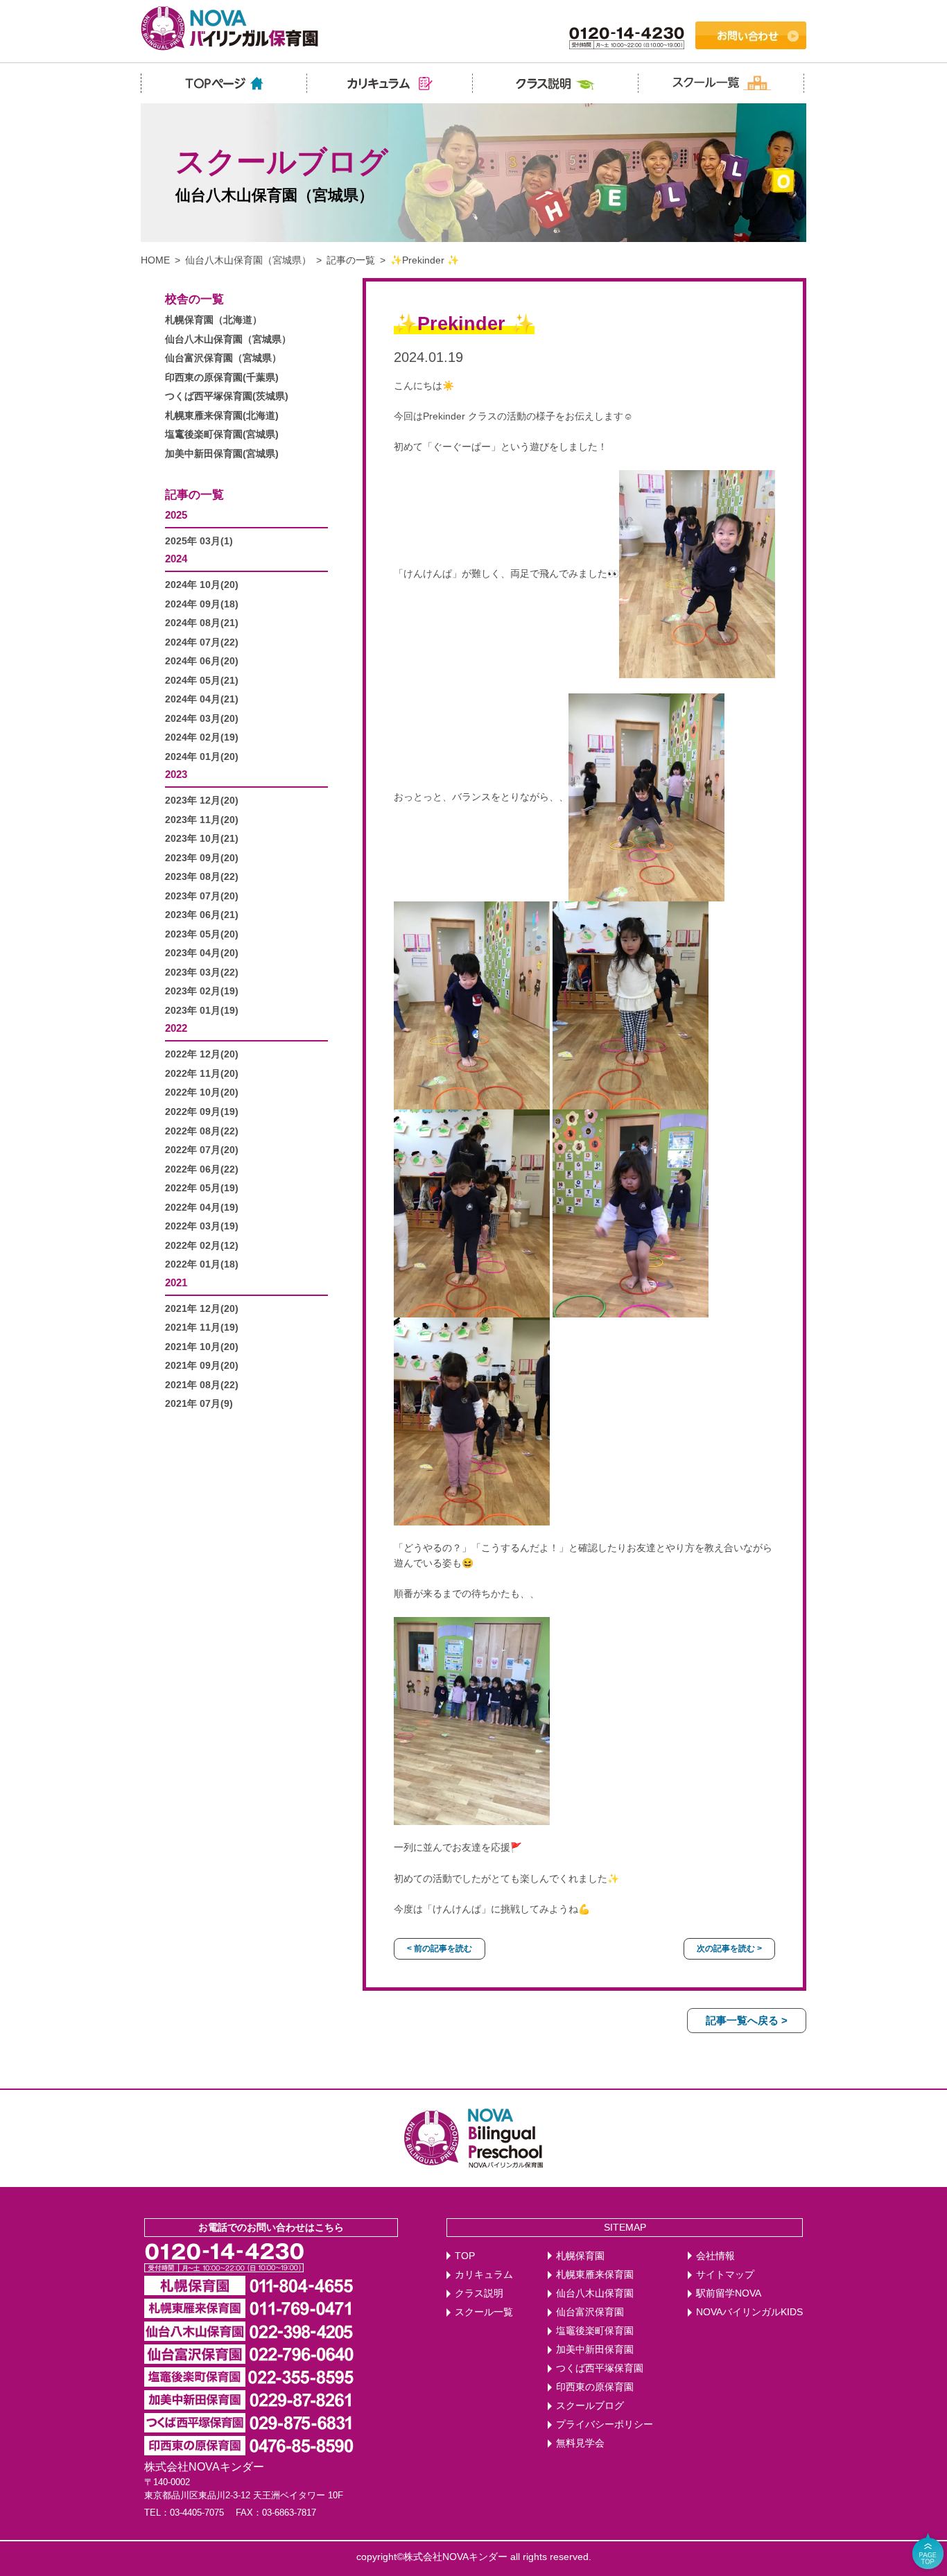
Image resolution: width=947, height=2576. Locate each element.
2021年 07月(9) (199, 1404)
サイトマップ (725, 2275)
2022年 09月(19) (202, 1112)
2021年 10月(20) (202, 1347)
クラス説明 (479, 2293)
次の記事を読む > (729, 1948)
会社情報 (715, 2256)
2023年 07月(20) (202, 896)
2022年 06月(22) (202, 1169)
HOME (155, 260)
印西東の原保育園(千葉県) (222, 378)
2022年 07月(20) (202, 1150)
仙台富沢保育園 (590, 2312)
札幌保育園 (580, 2256)
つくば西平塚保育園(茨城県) (227, 396)
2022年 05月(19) (202, 1188)
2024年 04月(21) (202, 699)
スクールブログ (590, 2406)
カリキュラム (484, 2275)
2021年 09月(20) (202, 1366)
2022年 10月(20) (202, 1092)
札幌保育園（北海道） (214, 320)
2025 (176, 515)
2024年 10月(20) (202, 585)
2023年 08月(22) (202, 877)
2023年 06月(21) (202, 915)
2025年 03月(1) (199, 541)
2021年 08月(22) (202, 1385)
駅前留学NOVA (729, 2293)
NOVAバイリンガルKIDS (749, 2312)
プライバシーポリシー (605, 2424)
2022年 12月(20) (202, 1054)
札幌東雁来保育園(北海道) (222, 416)
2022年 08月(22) (202, 1131)
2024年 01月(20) (202, 757)
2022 (176, 1028)
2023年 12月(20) (202, 801)
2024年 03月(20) (202, 719)
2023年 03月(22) (202, 973)
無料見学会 (580, 2443)
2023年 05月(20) (202, 934)
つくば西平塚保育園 (600, 2368)
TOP (465, 2256)
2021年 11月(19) (202, 1328)
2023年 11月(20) (202, 820)
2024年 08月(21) (202, 623)
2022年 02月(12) (202, 1246)
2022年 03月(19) (202, 1226)
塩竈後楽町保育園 (595, 2331)
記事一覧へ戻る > (747, 2020)
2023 (176, 774)
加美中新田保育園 (595, 2350)
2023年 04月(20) (202, 953)
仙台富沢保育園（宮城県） (223, 358)
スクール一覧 (484, 2312)
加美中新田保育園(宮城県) (222, 454)
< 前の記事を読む (440, 1948)
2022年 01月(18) (202, 1264)
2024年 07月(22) (202, 642)
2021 (176, 1282)
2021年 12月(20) (202, 1309)
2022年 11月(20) (202, 1074)
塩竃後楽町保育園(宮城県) (222, 434)
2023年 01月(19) (202, 1011)
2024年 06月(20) (202, 661)
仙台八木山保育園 (595, 2293)
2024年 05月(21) (202, 681)
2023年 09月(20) (202, 858)
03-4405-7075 (197, 2513)
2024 (176, 559)
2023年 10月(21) (202, 839)
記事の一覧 (351, 260)
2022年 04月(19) (202, 1208)
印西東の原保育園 (595, 2387)
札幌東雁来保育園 (595, 2275)
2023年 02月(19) (202, 991)
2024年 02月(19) (202, 737)
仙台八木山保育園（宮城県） (248, 260)
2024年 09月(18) (202, 604)
